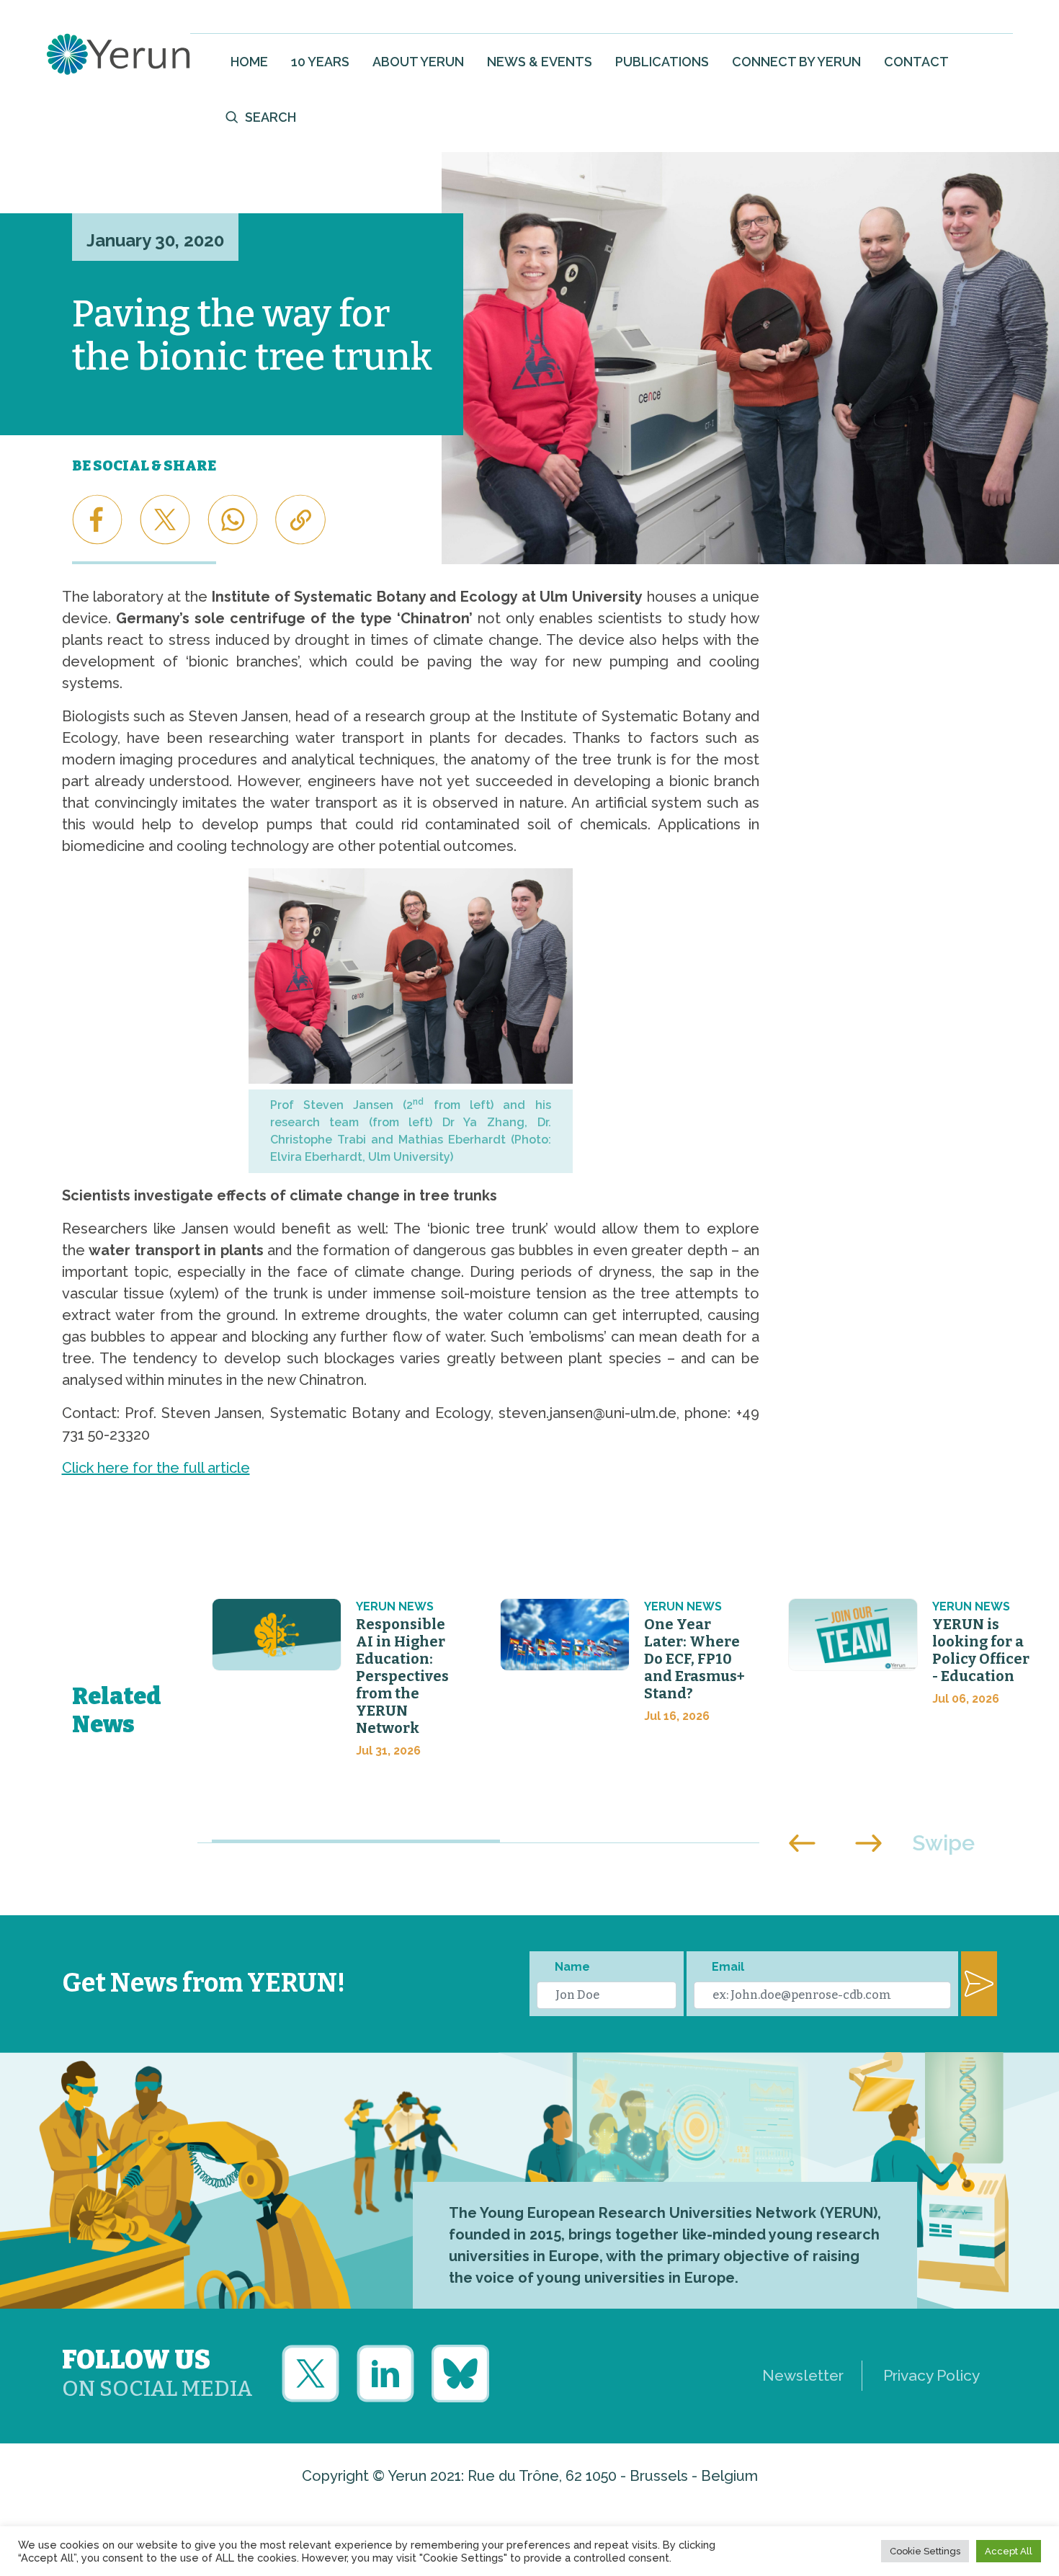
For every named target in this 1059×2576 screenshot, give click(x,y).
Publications (662, 62)
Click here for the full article (156, 1468)
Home (249, 62)
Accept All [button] (1009, 2551)
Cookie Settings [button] (925, 2551)
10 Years (320, 62)
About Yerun (418, 62)
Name (572, 1967)
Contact (916, 62)
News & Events (540, 62)
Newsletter (803, 2375)
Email (728, 1967)
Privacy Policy (931, 2375)
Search (271, 117)
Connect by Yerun (796, 62)
